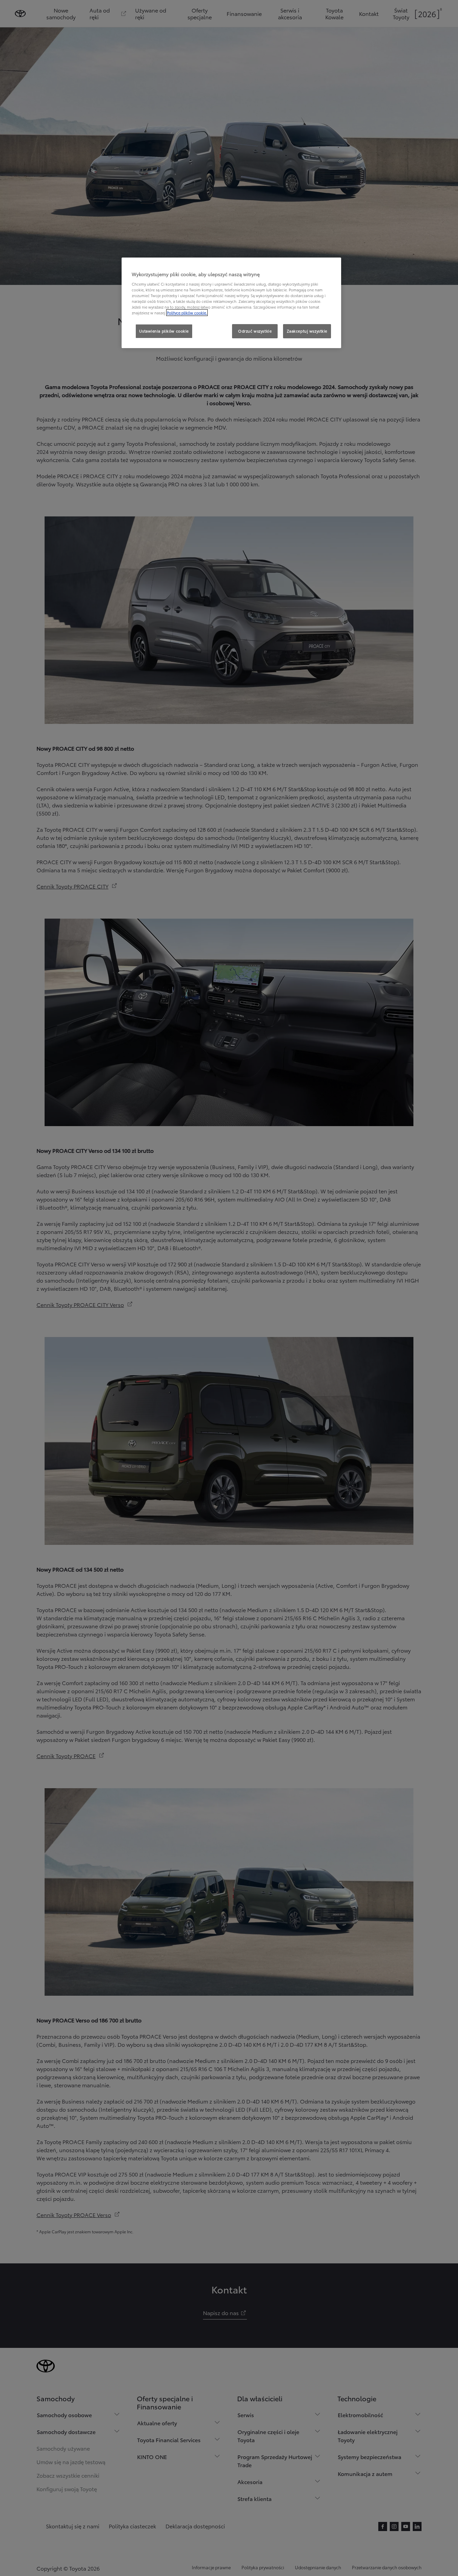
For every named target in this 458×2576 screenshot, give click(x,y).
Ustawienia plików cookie (164, 331)
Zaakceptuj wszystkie (307, 331)
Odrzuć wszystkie (255, 331)
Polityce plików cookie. (187, 313)
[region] (231, 303)
